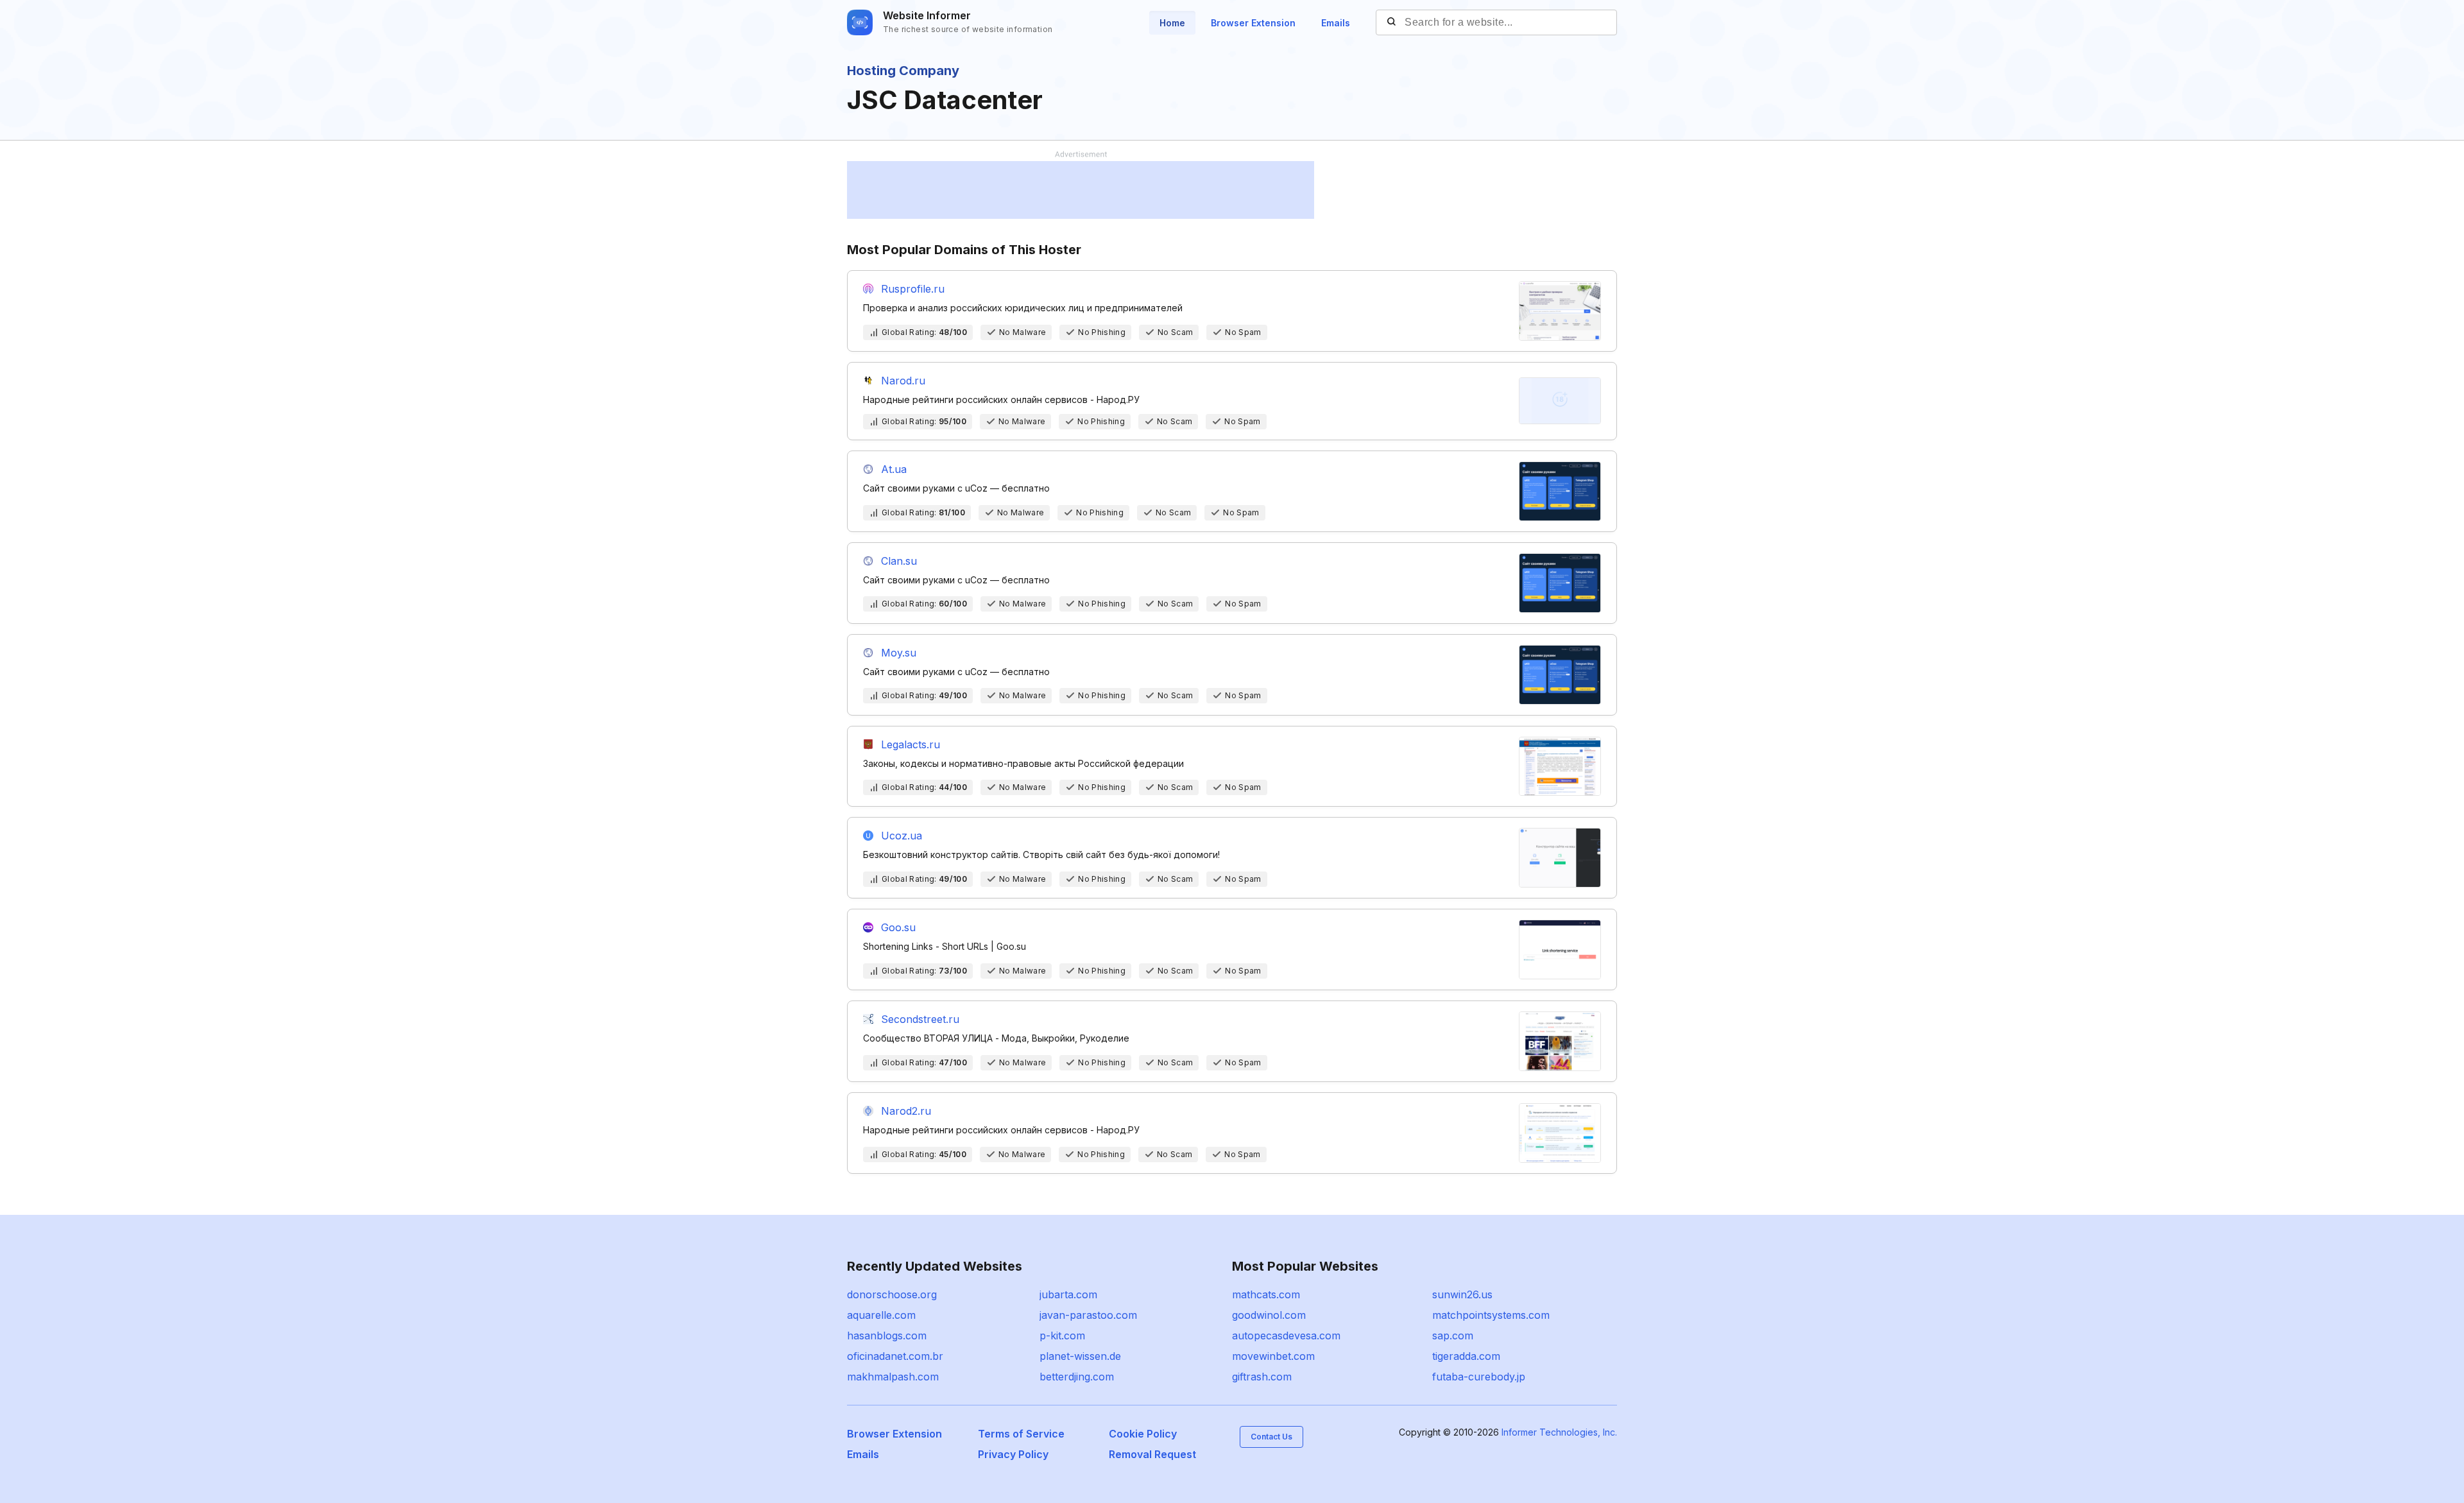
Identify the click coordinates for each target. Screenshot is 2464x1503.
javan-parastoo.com (1088, 1315)
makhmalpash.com (893, 1377)
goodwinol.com (1269, 1315)
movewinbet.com (1273, 1356)
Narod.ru (903, 381)
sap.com (1453, 1336)
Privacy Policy (1013, 1454)
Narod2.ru (906, 1111)
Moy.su (899, 653)
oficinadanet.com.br (895, 1356)
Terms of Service (1021, 1434)
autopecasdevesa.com (1286, 1336)
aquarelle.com (881, 1315)
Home (1172, 23)
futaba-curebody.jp (1479, 1377)
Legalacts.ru (911, 744)
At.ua (894, 469)
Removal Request (1152, 1454)
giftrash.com (1262, 1377)
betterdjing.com (1077, 1377)
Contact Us (1271, 1437)
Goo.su (898, 927)
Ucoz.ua (902, 836)
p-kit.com (1062, 1336)
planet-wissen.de (1080, 1356)
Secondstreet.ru (920, 1019)
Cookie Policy (1143, 1434)
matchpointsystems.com (1491, 1315)
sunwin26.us (1462, 1294)
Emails (1336, 23)
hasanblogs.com (887, 1336)
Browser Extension (1253, 23)
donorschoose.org (892, 1294)
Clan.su (899, 561)
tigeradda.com (1466, 1356)
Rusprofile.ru (913, 289)
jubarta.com (1068, 1294)
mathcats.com (1266, 1294)
